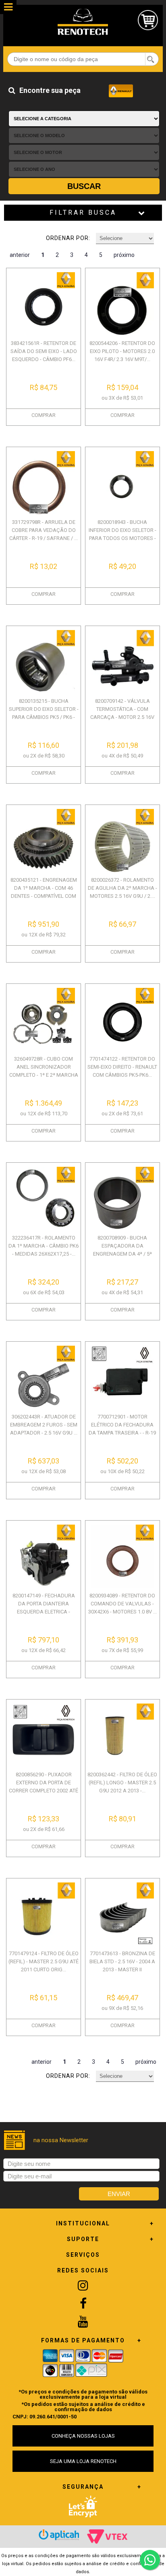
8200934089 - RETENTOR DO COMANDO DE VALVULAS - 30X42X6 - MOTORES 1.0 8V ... (122, 1604)
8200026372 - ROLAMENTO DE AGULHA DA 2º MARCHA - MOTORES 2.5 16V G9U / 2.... (122, 888)
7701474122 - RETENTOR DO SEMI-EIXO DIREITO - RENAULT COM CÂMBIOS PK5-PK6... (122, 1067)
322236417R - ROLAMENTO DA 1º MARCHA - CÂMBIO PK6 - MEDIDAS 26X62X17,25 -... (44, 1246)
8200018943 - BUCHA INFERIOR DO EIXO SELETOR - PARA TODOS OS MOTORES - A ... (122, 534)
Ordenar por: (68, 238)
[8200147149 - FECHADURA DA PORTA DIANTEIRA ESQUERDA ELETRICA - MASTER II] (44, 1556)
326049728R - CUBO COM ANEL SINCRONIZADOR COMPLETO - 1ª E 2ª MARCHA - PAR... (44, 1071)
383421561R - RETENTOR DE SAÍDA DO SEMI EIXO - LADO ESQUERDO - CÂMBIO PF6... (44, 351)
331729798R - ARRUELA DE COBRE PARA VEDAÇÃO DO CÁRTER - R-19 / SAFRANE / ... (44, 530)
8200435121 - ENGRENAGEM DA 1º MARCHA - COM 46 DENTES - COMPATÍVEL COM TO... (44, 892)
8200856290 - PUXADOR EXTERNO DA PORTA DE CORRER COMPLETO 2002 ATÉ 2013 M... (44, 1787)
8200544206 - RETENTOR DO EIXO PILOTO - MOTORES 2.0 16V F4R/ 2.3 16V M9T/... (122, 351)
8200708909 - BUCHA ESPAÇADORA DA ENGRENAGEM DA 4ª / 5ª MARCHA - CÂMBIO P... (122, 1250)
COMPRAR (44, 415)
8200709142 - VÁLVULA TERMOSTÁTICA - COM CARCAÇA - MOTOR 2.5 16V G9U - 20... (122, 713)
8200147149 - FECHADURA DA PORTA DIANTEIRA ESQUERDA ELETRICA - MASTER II (44, 1608)
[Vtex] (107, 2537)
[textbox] (83, 59)
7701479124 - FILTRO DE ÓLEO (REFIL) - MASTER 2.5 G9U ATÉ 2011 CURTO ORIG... (44, 1961)
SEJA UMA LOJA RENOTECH (83, 2461)
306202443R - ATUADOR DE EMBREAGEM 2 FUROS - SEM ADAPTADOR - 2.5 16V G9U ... (44, 1425)
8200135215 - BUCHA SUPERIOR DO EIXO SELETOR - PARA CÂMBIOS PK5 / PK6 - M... (44, 713)
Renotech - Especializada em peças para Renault (83, 22)
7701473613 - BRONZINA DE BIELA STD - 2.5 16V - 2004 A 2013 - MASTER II (122, 1961)
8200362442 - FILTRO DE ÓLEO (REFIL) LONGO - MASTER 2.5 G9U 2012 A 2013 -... (122, 1783)
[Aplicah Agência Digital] (59, 2535)
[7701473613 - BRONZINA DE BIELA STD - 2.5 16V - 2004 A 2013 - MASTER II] (122, 1914)
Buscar (84, 186)
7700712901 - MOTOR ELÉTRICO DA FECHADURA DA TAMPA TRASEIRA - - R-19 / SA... (122, 1429)
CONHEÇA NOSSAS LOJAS (83, 2436)
